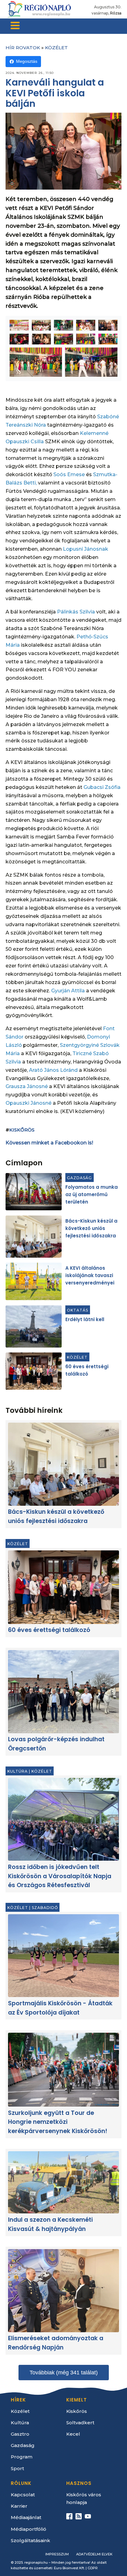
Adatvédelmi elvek (94, 2554)
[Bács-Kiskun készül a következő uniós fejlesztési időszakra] (34, 1237)
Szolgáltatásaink (31, 2540)
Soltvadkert (80, 2423)
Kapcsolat (23, 2495)
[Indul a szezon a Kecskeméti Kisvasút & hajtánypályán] (63, 2182)
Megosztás (27, 61)
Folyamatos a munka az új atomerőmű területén (92, 1194)
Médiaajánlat (26, 2517)
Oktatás (78, 1310)
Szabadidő (45, 1908)
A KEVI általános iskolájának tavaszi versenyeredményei (90, 1275)
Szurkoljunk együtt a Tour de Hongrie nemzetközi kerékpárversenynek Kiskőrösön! (58, 2122)
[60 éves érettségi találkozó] (34, 1371)
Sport (17, 2468)
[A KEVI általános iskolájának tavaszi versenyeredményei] (34, 1281)
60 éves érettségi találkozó (49, 1630)
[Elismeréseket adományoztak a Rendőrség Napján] (63, 2291)
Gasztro (20, 2434)
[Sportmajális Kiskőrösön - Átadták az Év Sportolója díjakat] (63, 1956)
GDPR (93, 2568)
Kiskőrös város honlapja (84, 2498)
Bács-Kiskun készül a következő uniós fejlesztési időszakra (91, 1228)
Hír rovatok (23, 48)
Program (22, 2457)
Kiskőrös (22, 1130)
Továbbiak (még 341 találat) (64, 2373)
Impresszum (57, 2554)
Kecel (73, 2434)
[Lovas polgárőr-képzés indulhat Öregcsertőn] (63, 1692)
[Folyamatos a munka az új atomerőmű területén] (34, 1192)
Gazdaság (79, 1177)
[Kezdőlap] (39, 9)
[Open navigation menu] (15, 26)
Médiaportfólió (29, 2529)
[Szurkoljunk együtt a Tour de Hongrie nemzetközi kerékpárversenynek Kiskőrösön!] (63, 2070)
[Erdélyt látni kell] (34, 1326)
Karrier (19, 2506)
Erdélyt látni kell (85, 1319)
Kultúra (18, 1771)
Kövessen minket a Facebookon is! (49, 1143)
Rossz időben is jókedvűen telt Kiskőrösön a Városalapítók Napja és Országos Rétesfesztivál (60, 1876)
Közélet (56, 48)
